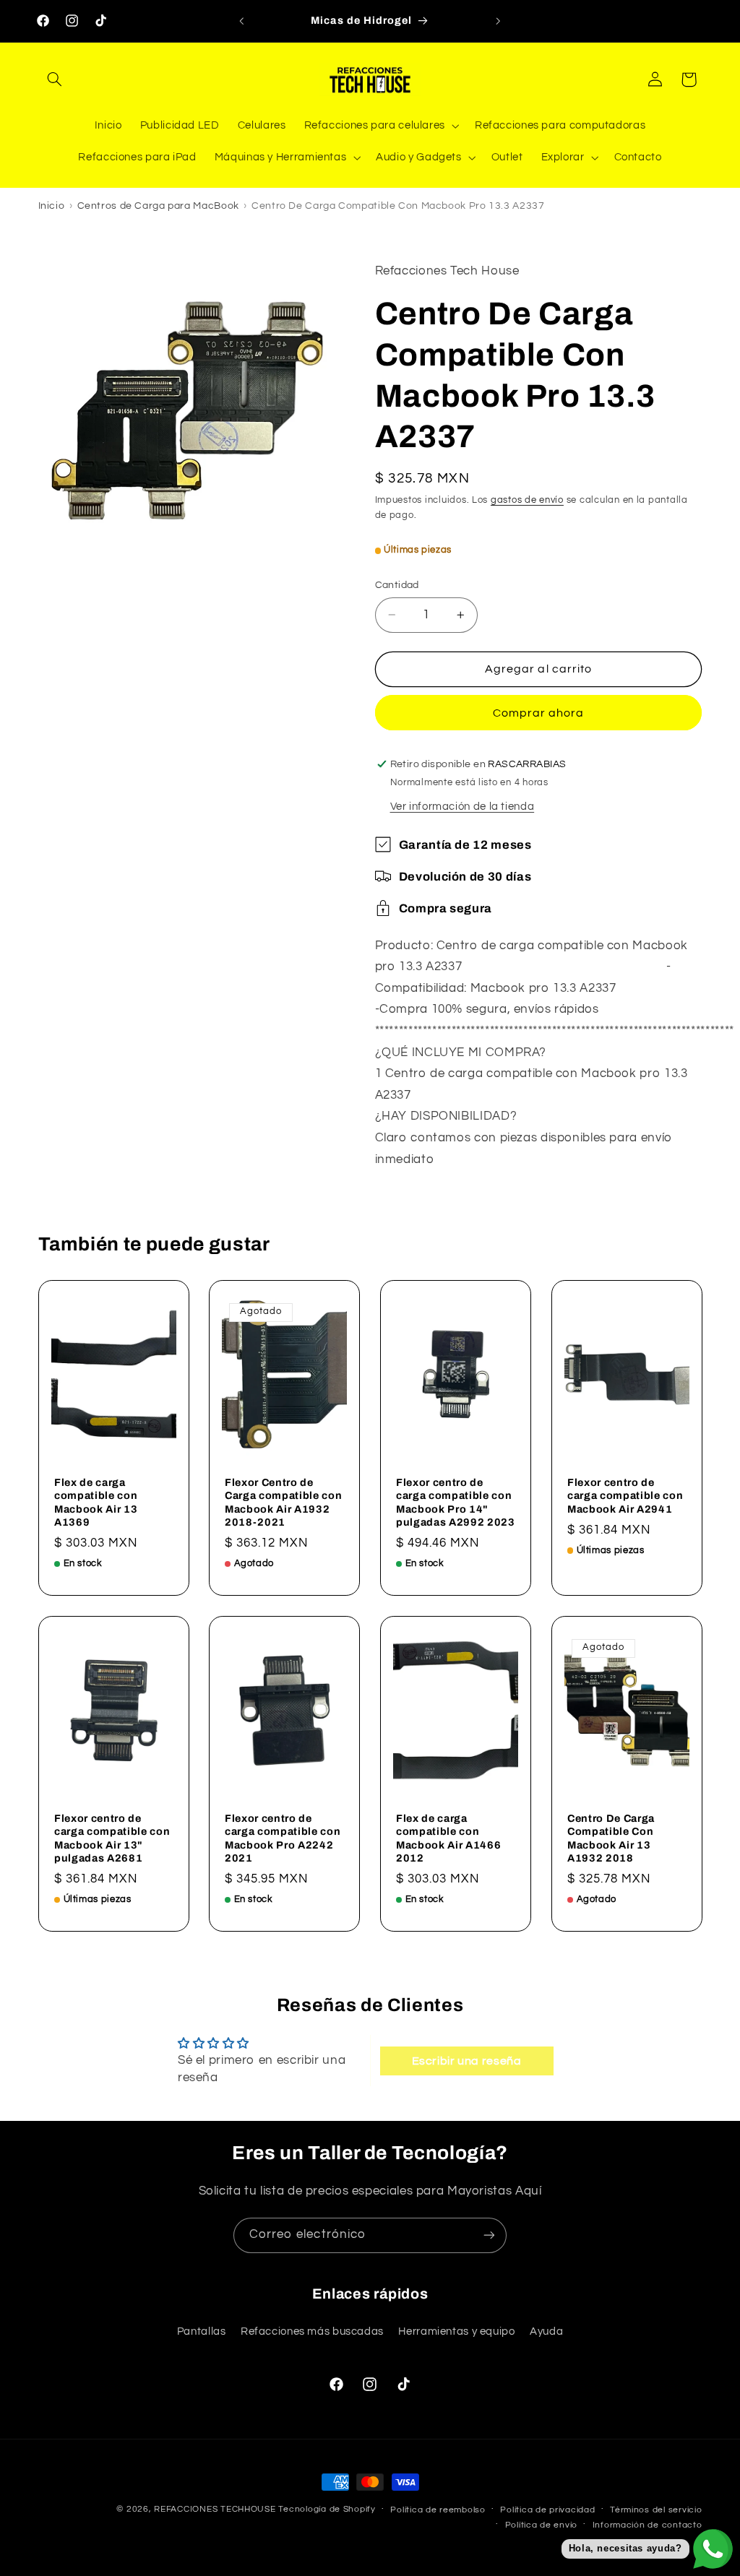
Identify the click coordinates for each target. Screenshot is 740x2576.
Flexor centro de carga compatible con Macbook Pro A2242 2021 (283, 1838)
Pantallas (202, 2331)
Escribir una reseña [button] (467, 2061)
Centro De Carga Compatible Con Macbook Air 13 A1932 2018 (611, 1838)
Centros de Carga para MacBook (158, 206)
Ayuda (546, 2331)
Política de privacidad (547, 2510)
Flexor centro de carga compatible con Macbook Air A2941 (625, 1496)
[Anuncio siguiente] (499, 21)
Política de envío (542, 2525)
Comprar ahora (539, 713)
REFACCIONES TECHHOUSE (215, 2509)
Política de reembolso (438, 2510)
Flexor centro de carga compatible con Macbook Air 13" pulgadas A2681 (112, 1838)
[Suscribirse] (489, 2235)
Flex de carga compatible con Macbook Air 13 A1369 (96, 1502)
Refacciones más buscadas (312, 2331)
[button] (55, 79)
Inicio (52, 206)
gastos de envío (527, 500)
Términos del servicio (656, 2510)
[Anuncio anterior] (241, 21)
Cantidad (397, 585)
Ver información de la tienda (462, 807)
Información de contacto (647, 2525)
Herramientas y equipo (456, 2331)
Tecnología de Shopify (327, 2509)
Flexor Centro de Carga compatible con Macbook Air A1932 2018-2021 (283, 1502)
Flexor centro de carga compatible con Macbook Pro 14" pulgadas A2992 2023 (456, 1502)
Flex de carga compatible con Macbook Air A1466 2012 (448, 1838)
